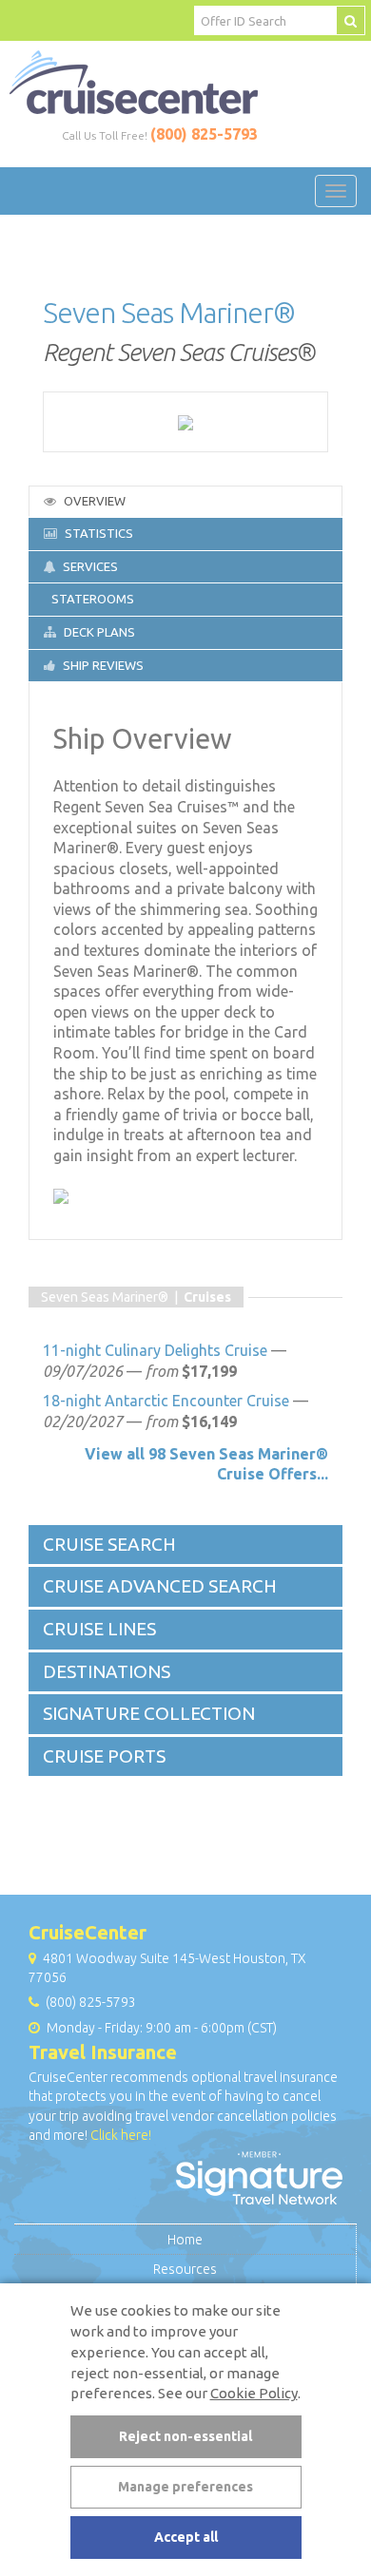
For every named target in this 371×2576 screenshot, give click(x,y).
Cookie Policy (254, 2393)
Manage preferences (185, 2487)
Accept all (186, 2537)
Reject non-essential (185, 2436)
